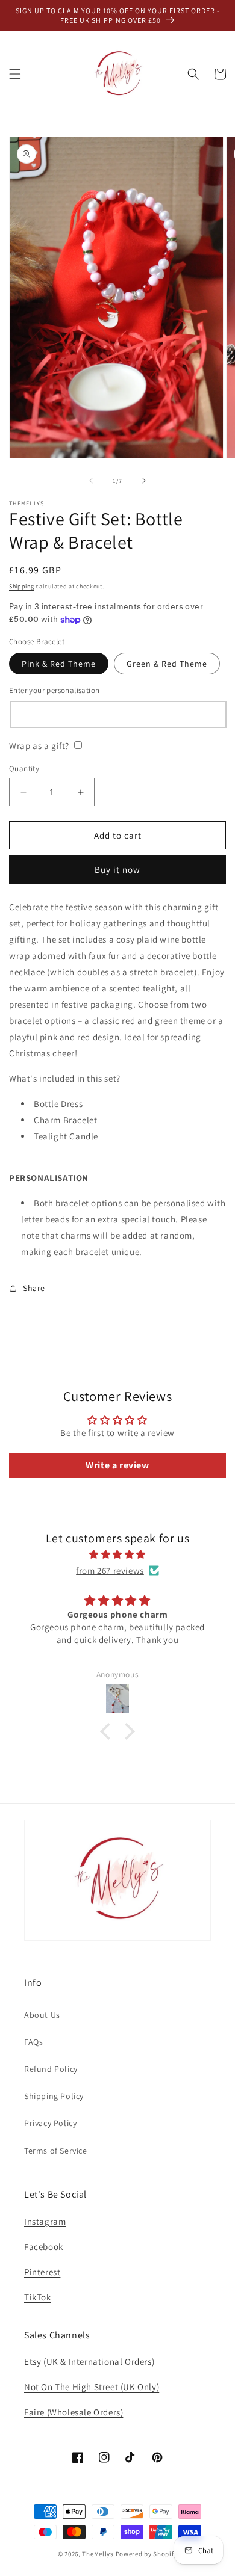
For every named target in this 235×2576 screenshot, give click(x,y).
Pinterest (42, 2272)
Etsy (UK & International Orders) (89, 2362)
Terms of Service (56, 2151)
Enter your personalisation (54, 690)
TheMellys (98, 2554)
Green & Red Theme (167, 664)
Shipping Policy (54, 2096)
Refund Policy (51, 2069)
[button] (15, 74)
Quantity (24, 769)
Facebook (44, 2247)
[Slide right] (144, 481)
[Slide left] (91, 481)
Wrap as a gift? (39, 746)
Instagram (45, 2221)
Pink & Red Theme (59, 664)
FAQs (33, 2042)
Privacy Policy (50, 2123)
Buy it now (117, 870)
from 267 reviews (110, 1570)
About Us (42, 2015)
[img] (117, 1554)
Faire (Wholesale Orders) (74, 2412)
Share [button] (34, 1288)
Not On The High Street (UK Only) (92, 2387)
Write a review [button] (117, 1465)
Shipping (22, 586)
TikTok (38, 2297)
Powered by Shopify (147, 2554)
